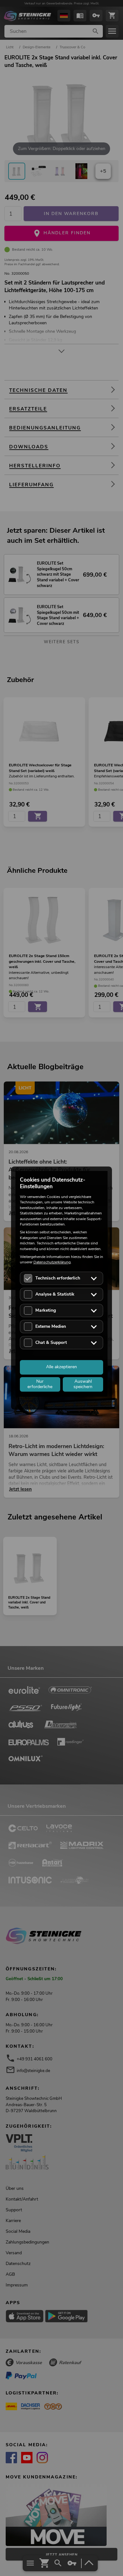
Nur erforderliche (40, 1384)
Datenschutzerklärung (52, 1262)
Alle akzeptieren (61, 1367)
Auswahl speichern (83, 1384)
